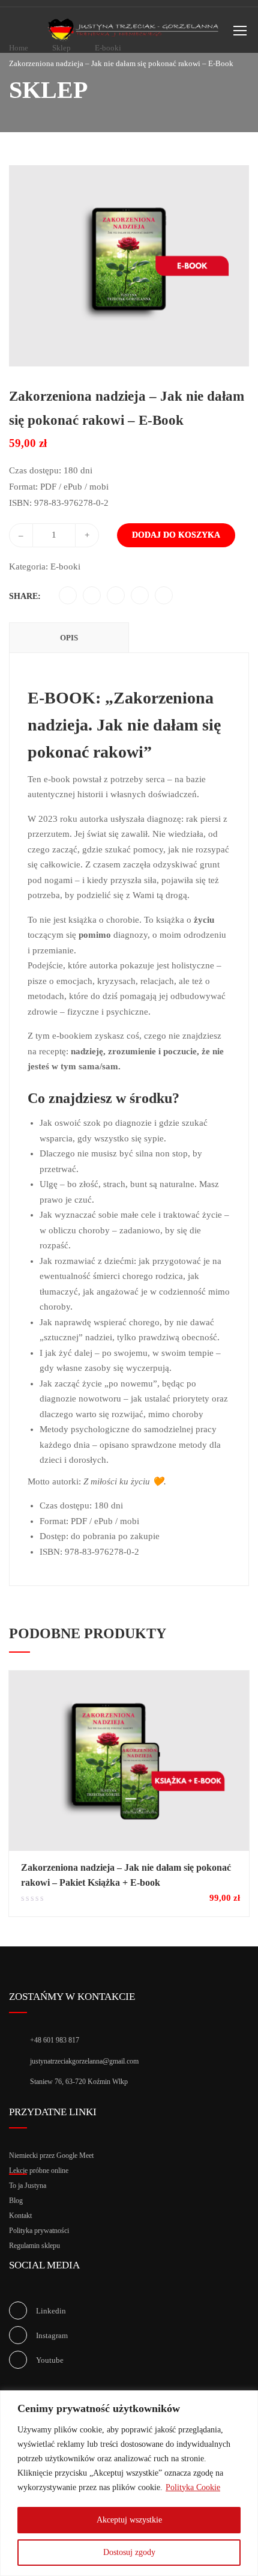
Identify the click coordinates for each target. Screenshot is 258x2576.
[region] (129, 2483)
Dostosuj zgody (129, 2552)
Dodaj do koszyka (176, 535)
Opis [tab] (69, 638)
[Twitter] (92, 596)
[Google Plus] (140, 596)
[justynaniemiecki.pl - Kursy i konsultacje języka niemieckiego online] (134, 33)
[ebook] (129, 265)
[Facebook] (68, 596)
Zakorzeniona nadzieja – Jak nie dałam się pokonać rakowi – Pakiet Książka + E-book (126, 1875)
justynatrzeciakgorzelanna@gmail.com (84, 2061)
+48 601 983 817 (55, 2040)
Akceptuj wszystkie (129, 2520)
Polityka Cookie (193, 2487)
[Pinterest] (116, 596)
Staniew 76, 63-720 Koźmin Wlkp (79, 2082)
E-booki (65, 567)
